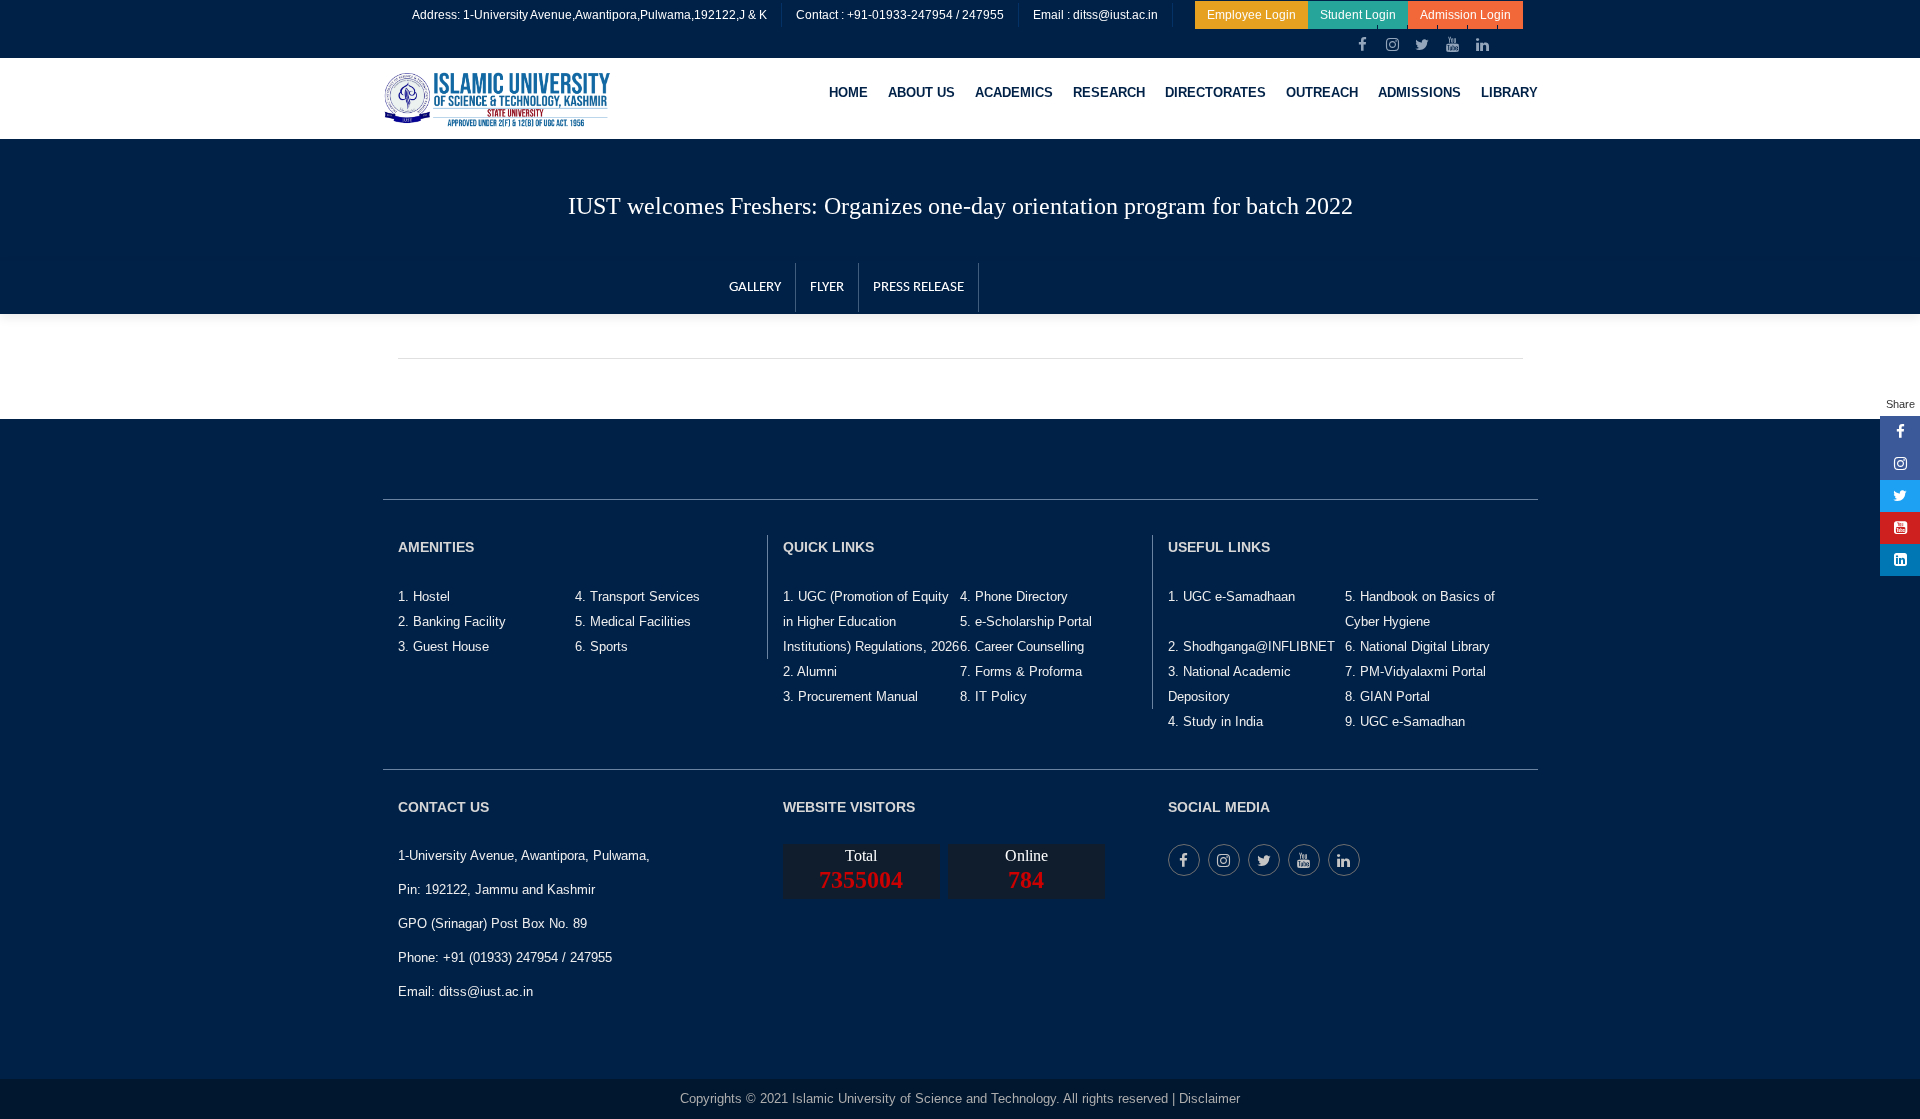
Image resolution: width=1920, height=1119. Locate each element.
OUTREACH (1322, 92)
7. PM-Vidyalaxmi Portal (1415, 671)
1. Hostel (424, 596)
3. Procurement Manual (850, 696)
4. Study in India (1215, 721)
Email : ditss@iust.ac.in (1095, 15)
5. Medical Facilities (633, 621)
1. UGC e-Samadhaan (1231, 596)
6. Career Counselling (1022, 646)
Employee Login (1251, 15)
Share (1900, 404)
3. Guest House (443, 646)
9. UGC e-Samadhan (1405, 721)
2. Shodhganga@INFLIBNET (1251, 646)
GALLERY (755, 287)
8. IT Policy (993, 696)
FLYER (827, 287)
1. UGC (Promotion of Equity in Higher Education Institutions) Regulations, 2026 (871, 621)
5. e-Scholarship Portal (1026, 621)
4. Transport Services (637, 596)
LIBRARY (1509, 92)
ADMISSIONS (1419, 92)
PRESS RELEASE (918, 287)
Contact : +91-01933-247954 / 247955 (900, 15)
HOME (848, 92)
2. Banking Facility (452, 621)
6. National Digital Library (1417, 646)
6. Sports (601, 646)
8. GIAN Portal (1387, 696)
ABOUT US (921, 92)
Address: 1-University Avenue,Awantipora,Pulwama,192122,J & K (589, 15)
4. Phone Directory (1014, 596)
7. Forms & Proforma (1021, 671)
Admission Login (1465, 15)
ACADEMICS (1014, 92)
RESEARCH (1109, 92)
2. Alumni (810, 671)
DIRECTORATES (1215, 92)
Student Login (1358, 15)
